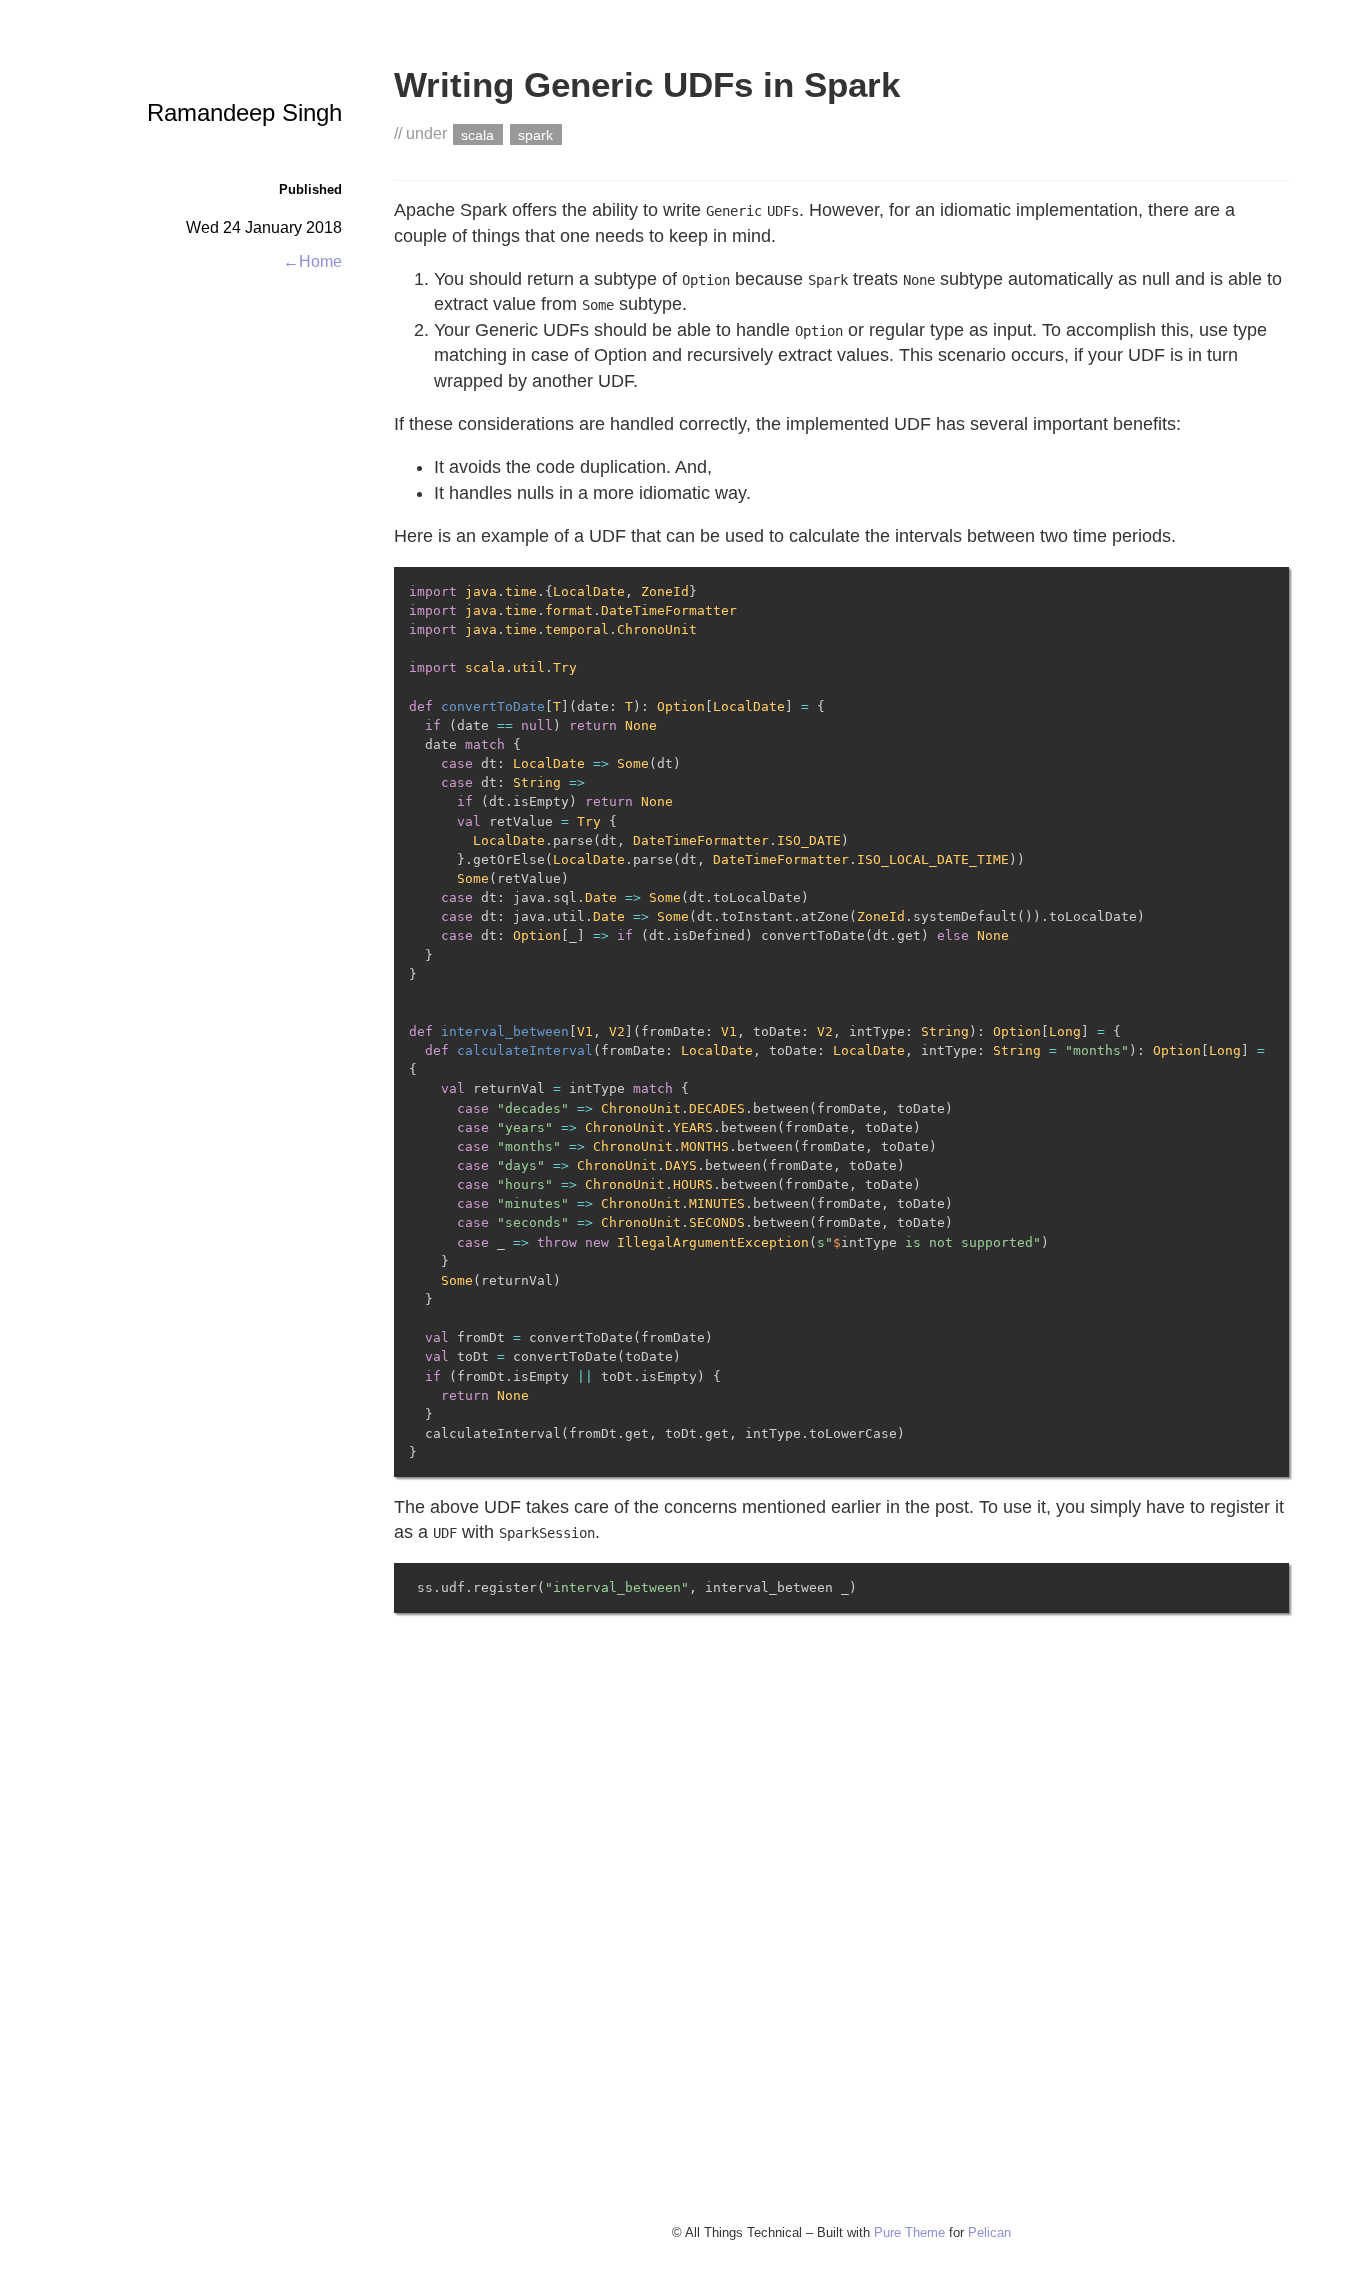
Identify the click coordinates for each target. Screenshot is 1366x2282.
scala (477, 134)
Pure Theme (909, 2232)
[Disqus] (841, 1926)
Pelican (989, 2232)
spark (535, 134)
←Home (312, 261)
